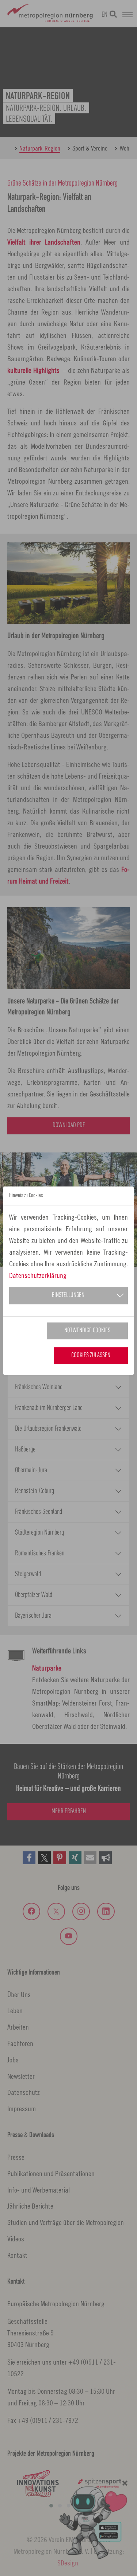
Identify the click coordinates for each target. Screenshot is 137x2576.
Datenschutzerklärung (38, 1275)
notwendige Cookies (87, 1331)
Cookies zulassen (91, 1355)
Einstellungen (68, 1295)
